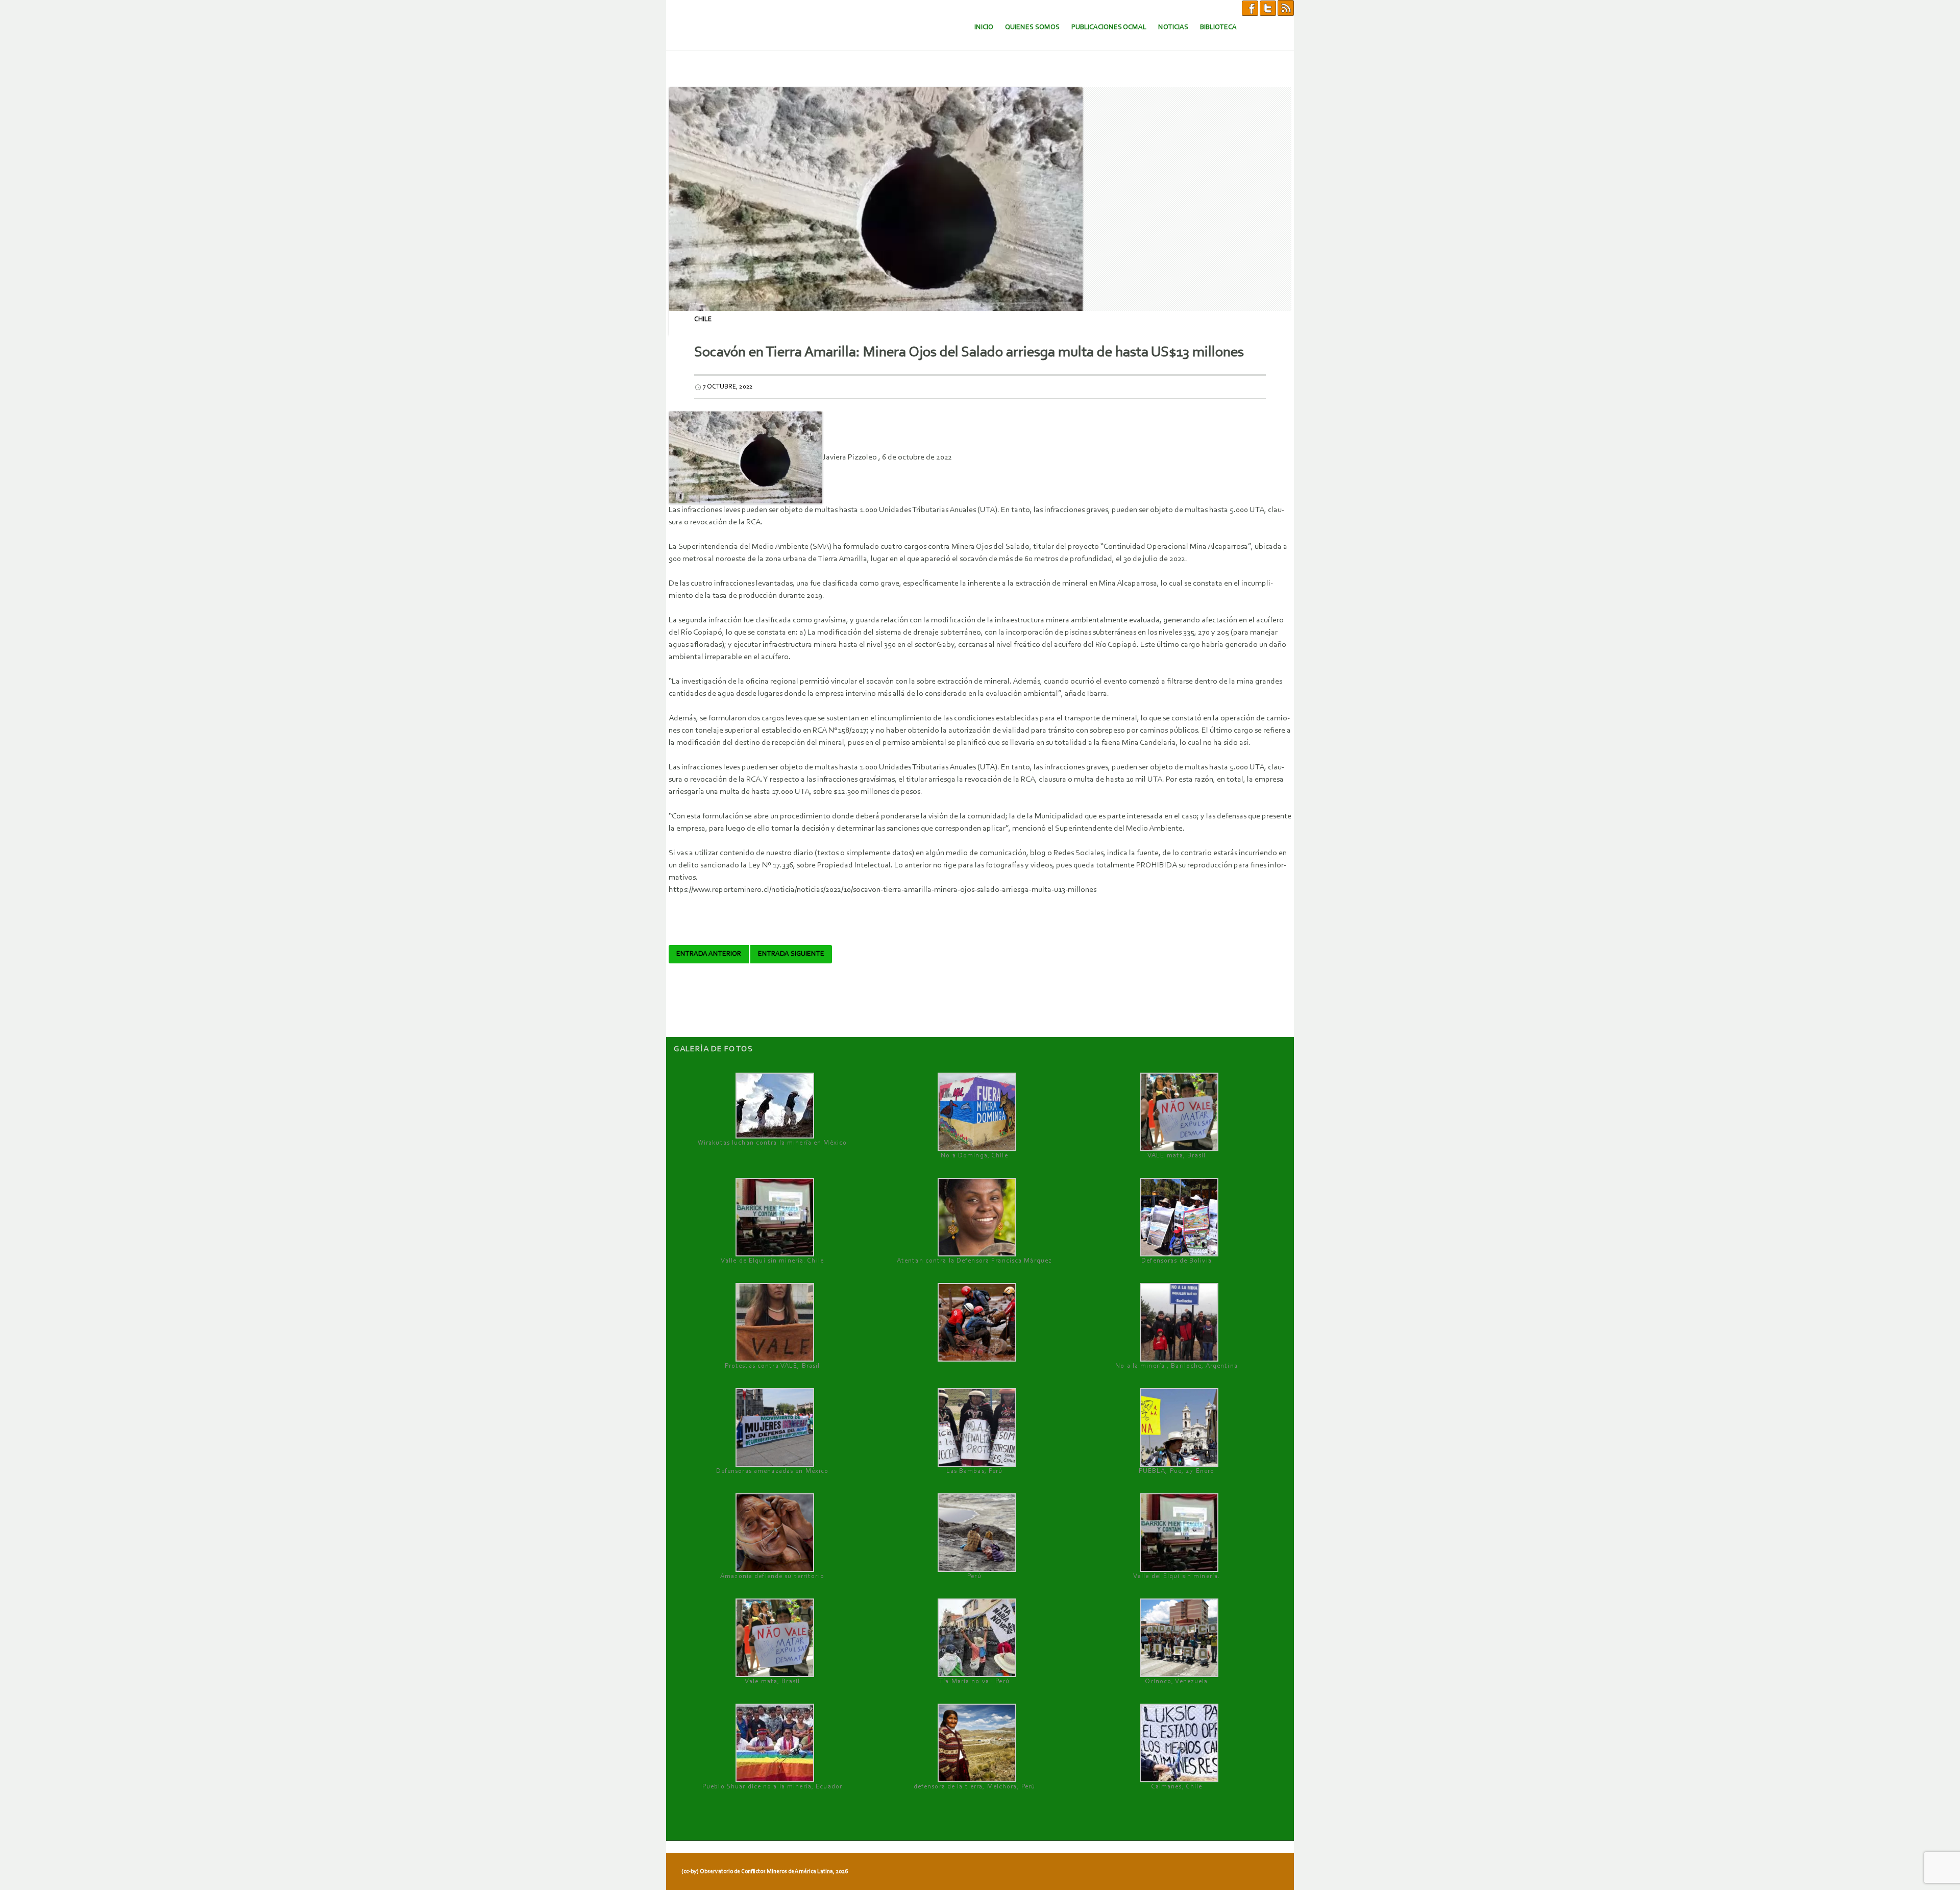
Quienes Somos (1032, 27)
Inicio (984, 27)
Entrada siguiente (791, 954)
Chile (703, 319)
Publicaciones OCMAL (1109, 27)
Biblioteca (1218, 27)
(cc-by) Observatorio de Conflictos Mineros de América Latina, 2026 (765, 1872)
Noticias (1173, 27)
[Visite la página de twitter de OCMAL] (1268, 8)
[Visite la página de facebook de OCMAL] (1250, 8)
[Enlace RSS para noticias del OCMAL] (1286, 8)
